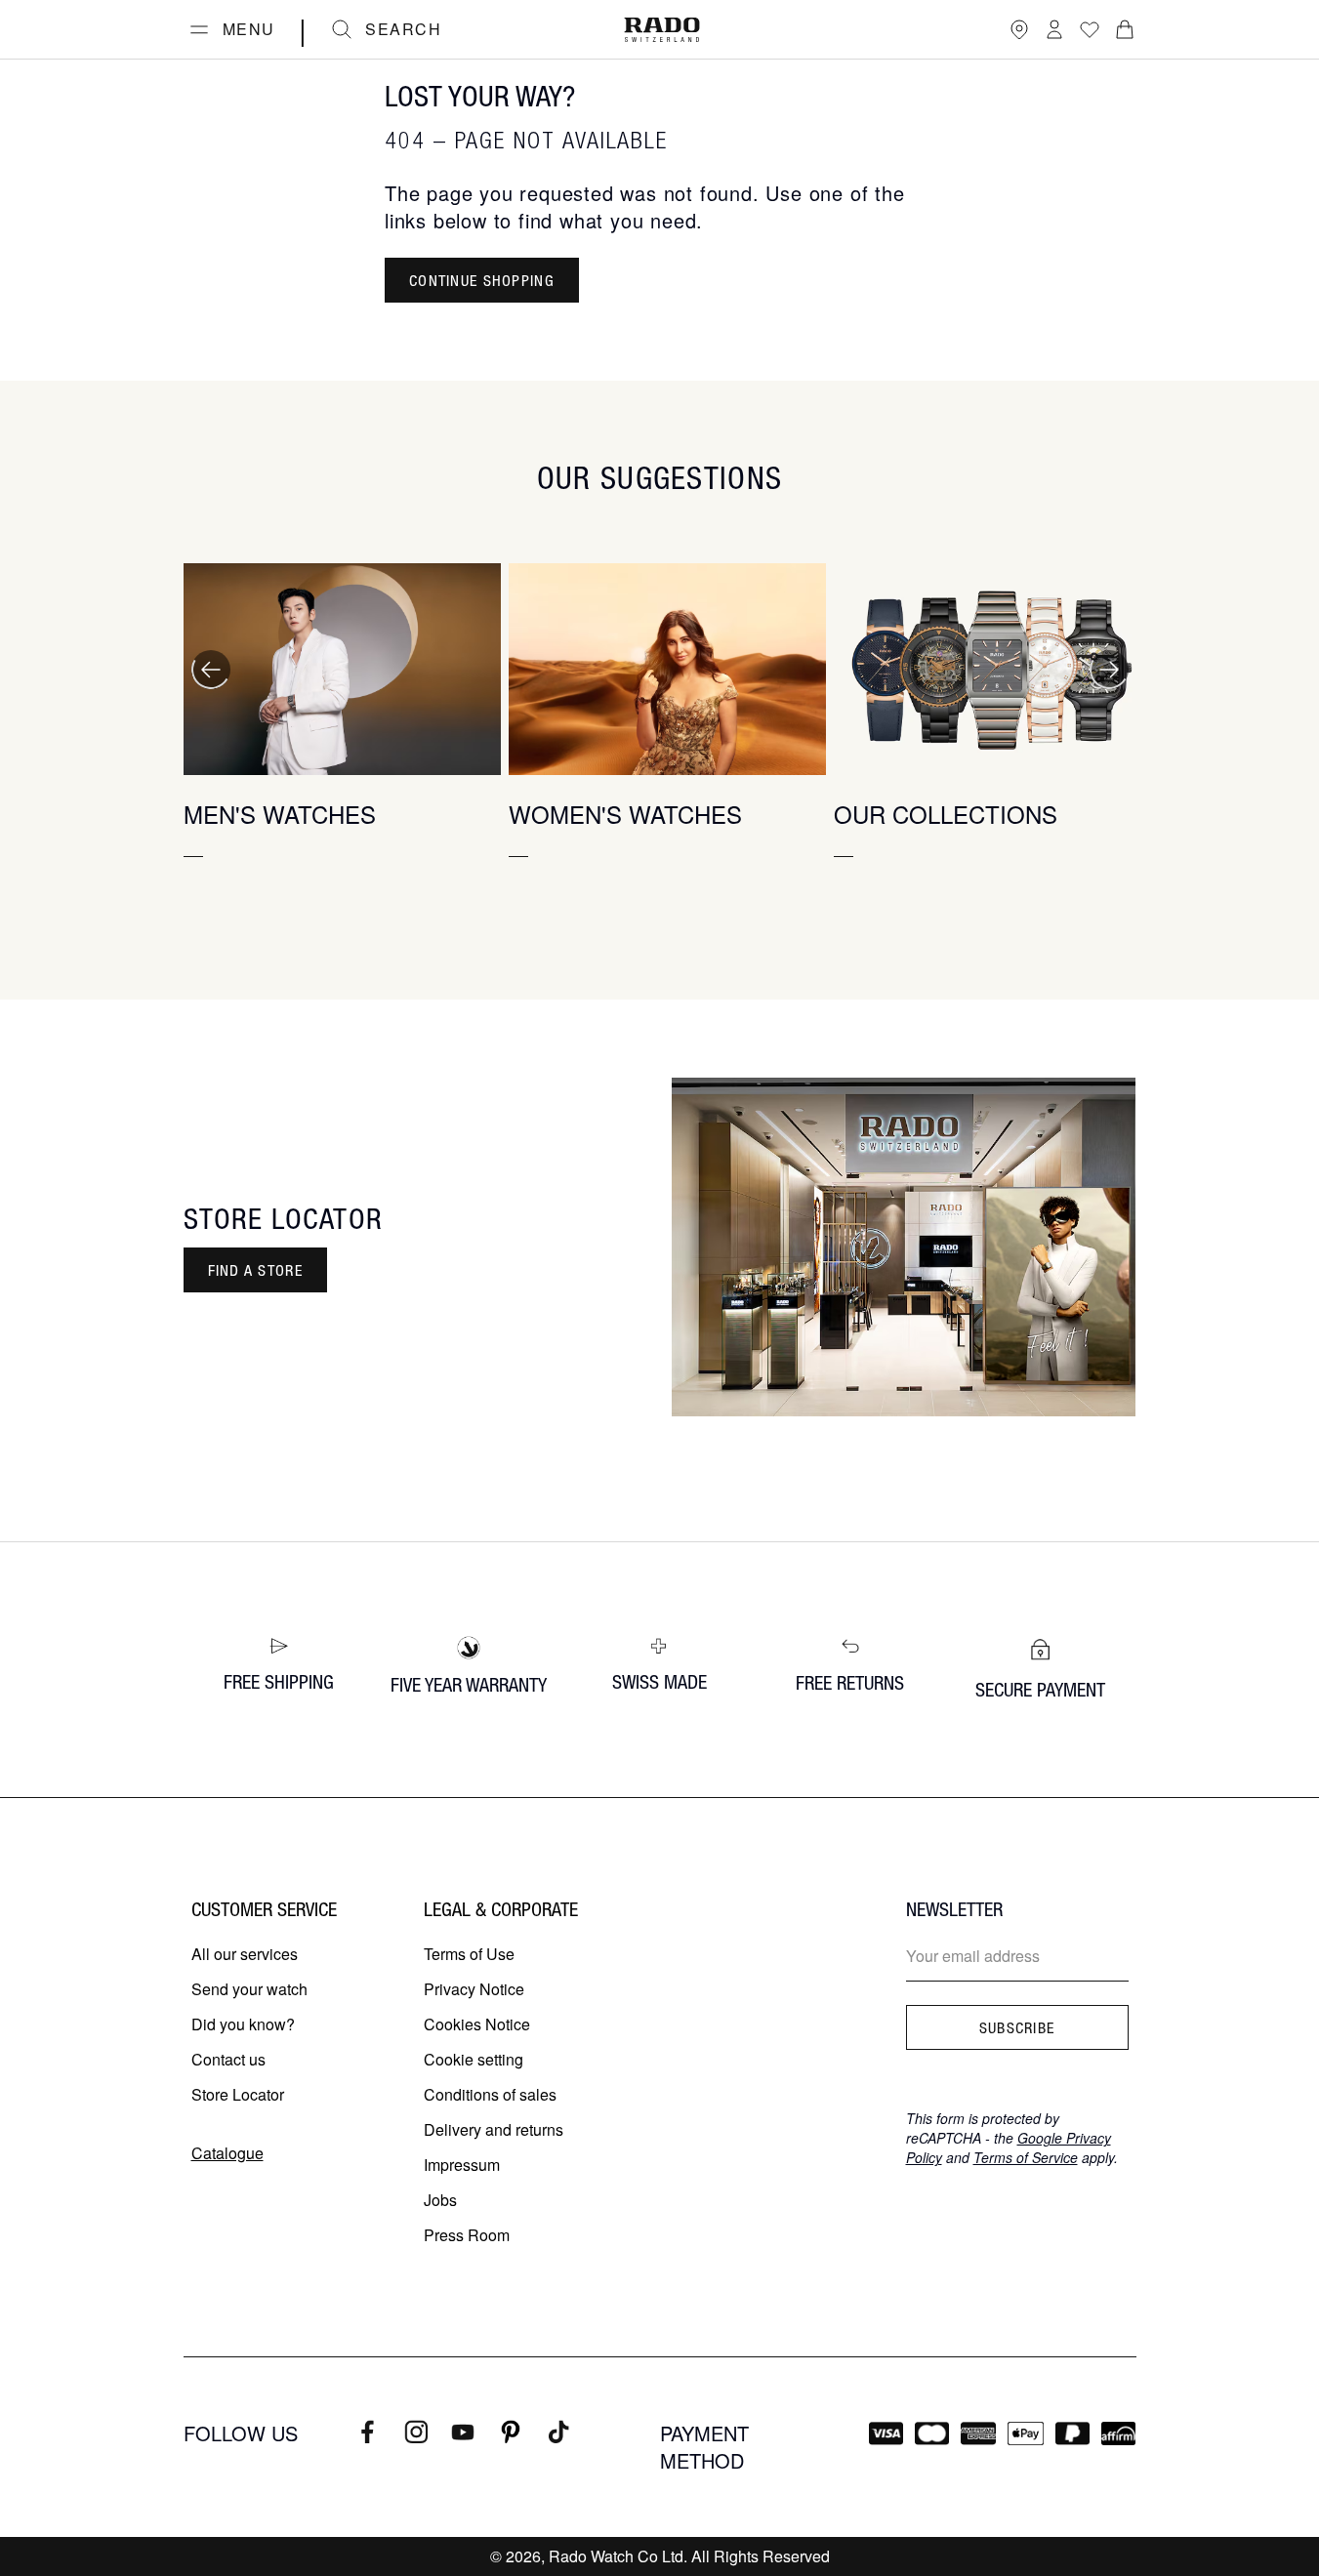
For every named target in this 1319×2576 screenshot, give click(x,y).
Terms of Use (469, 1954)
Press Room (467, 2235)
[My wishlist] (1090, 29)
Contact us (228, 2059)
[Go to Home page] (662, 30)
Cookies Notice (477, 2024)
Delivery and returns (494, 2129)
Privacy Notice (474, 1989)
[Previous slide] (211, 670)
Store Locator (238, 2094)
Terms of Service (1026, 2157)
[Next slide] (1109, 670)
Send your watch (249, 1989)
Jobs (440, 2200)
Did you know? (243, 2024)
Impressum (462, 2165)
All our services (245, 1954)
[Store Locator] (1019, 29)
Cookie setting (474, 2059)
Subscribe (1017, 2027)
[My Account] (1054, 29)
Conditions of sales (490, 2094)
